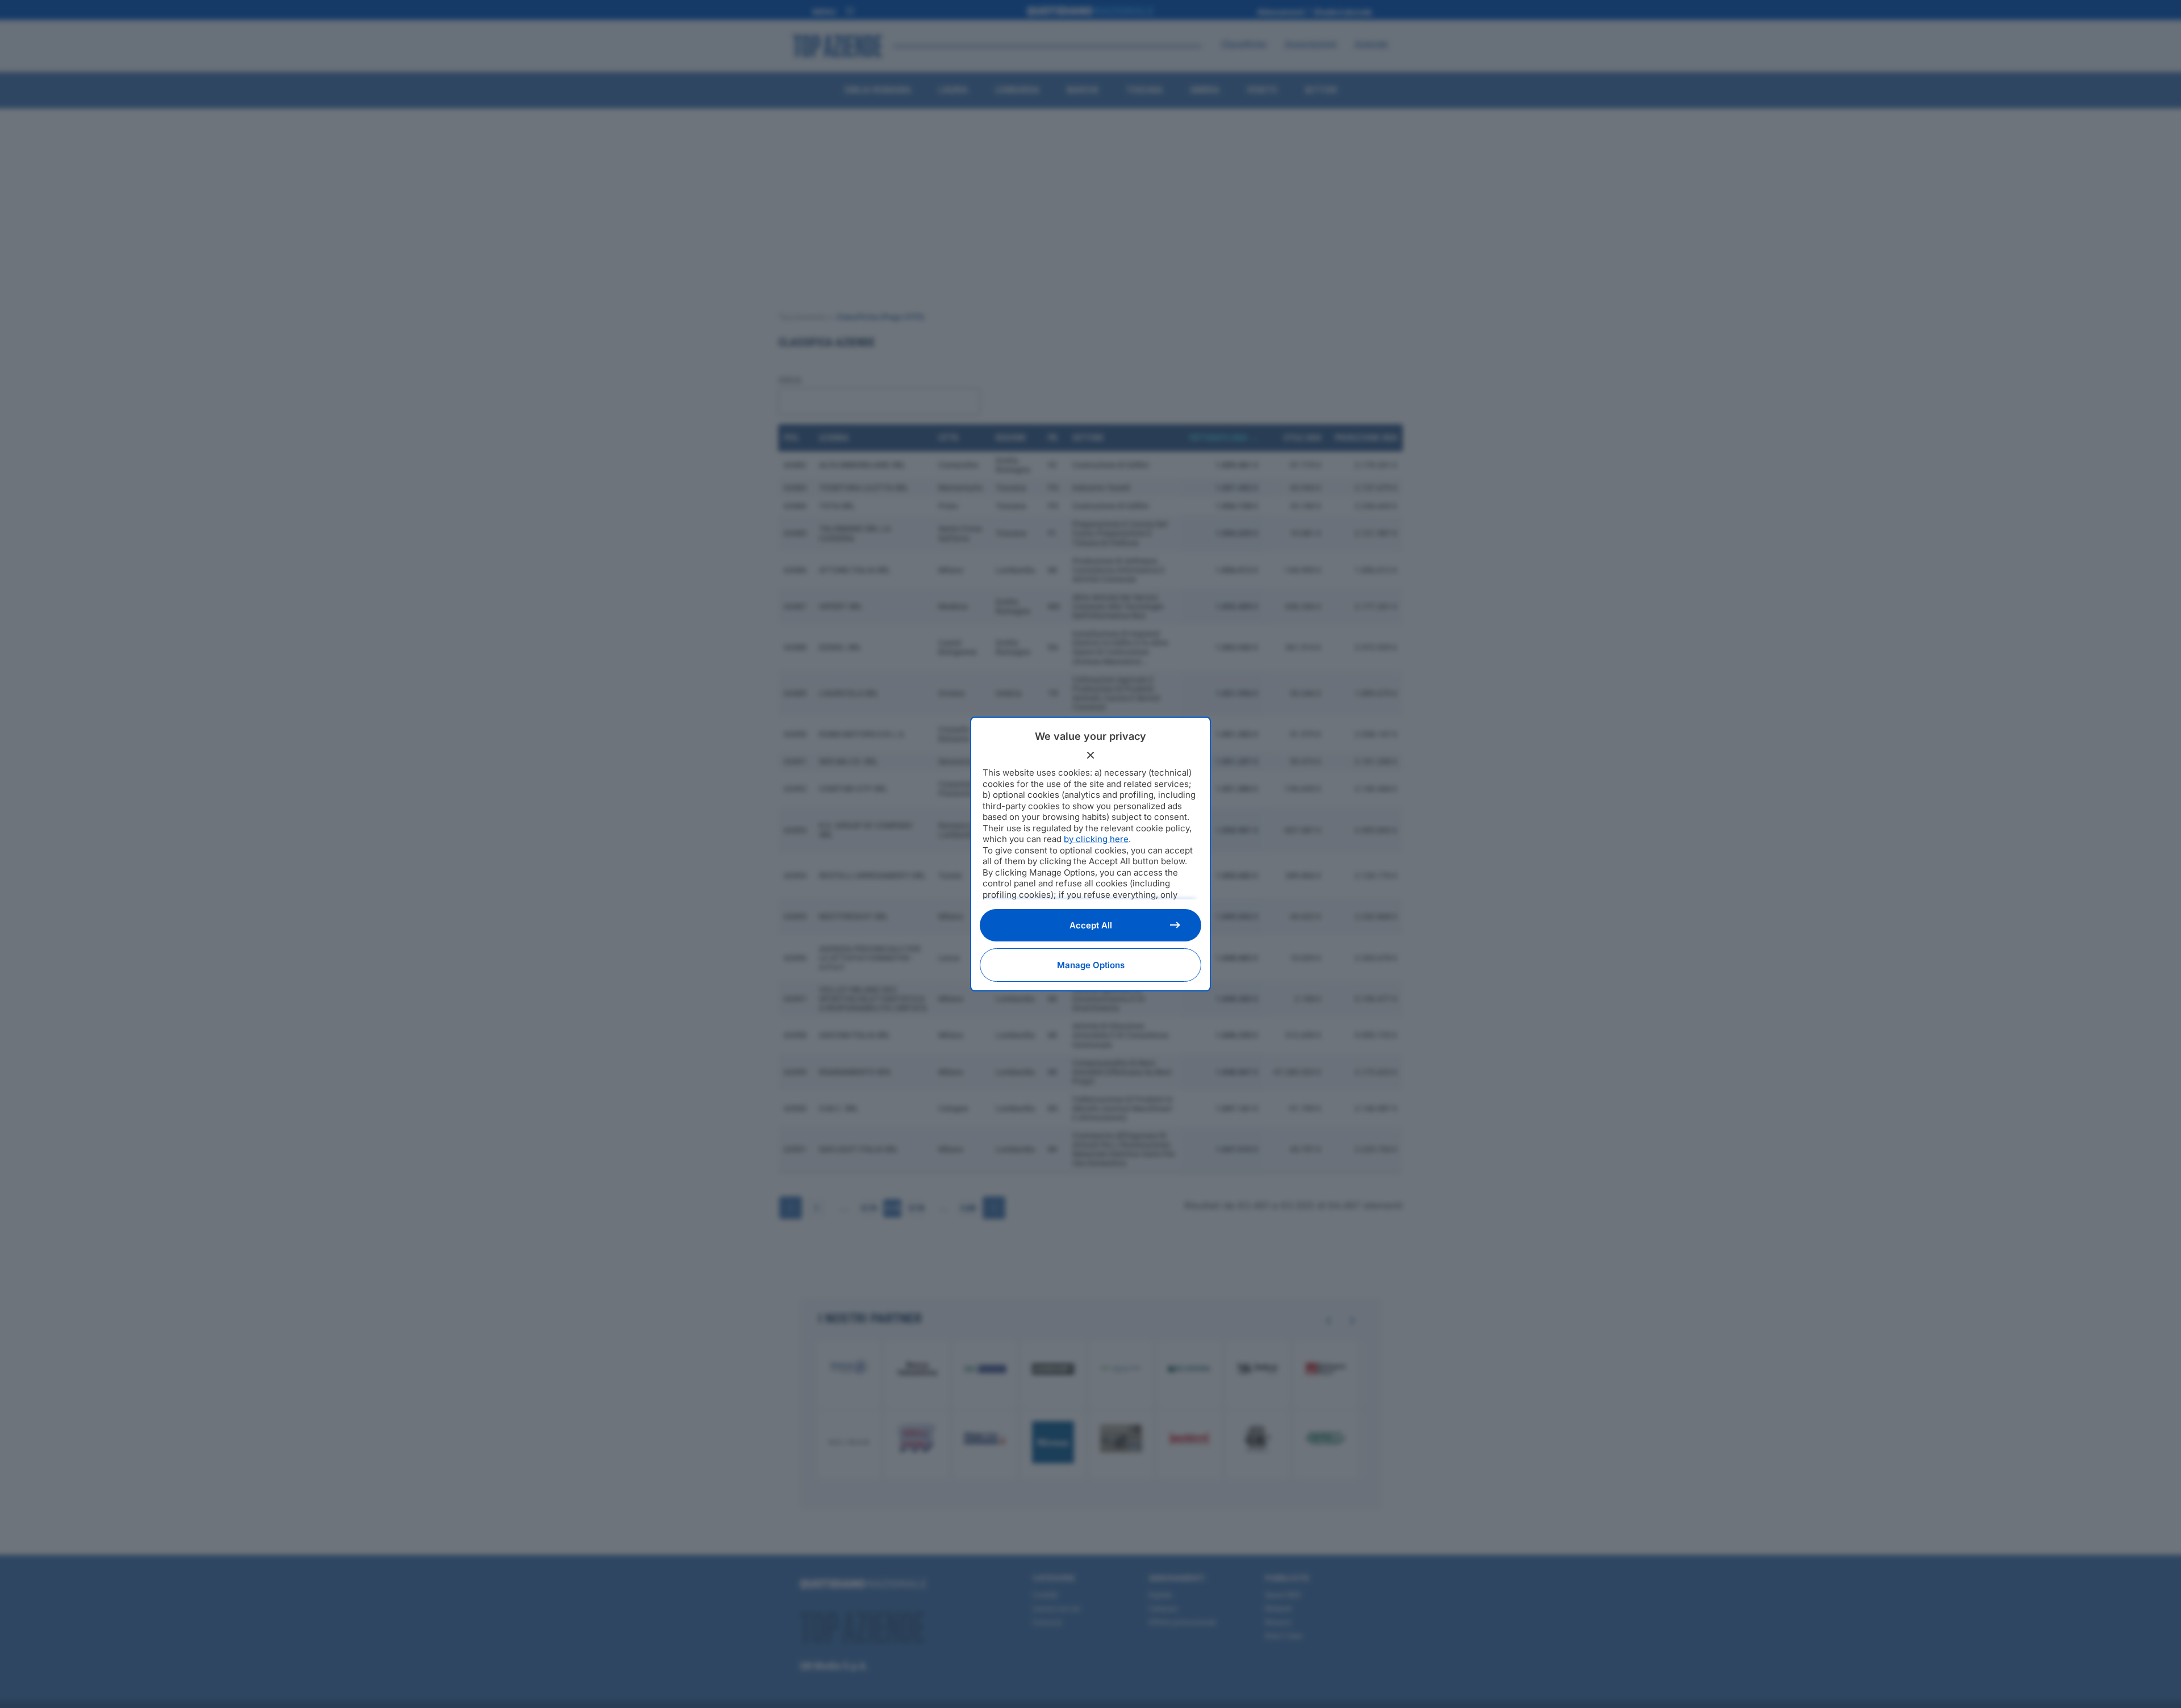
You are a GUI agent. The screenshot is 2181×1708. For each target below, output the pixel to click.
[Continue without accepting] (1090, 755)
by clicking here (1096, 839)
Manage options (1091, 965)
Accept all (1091, 925)
